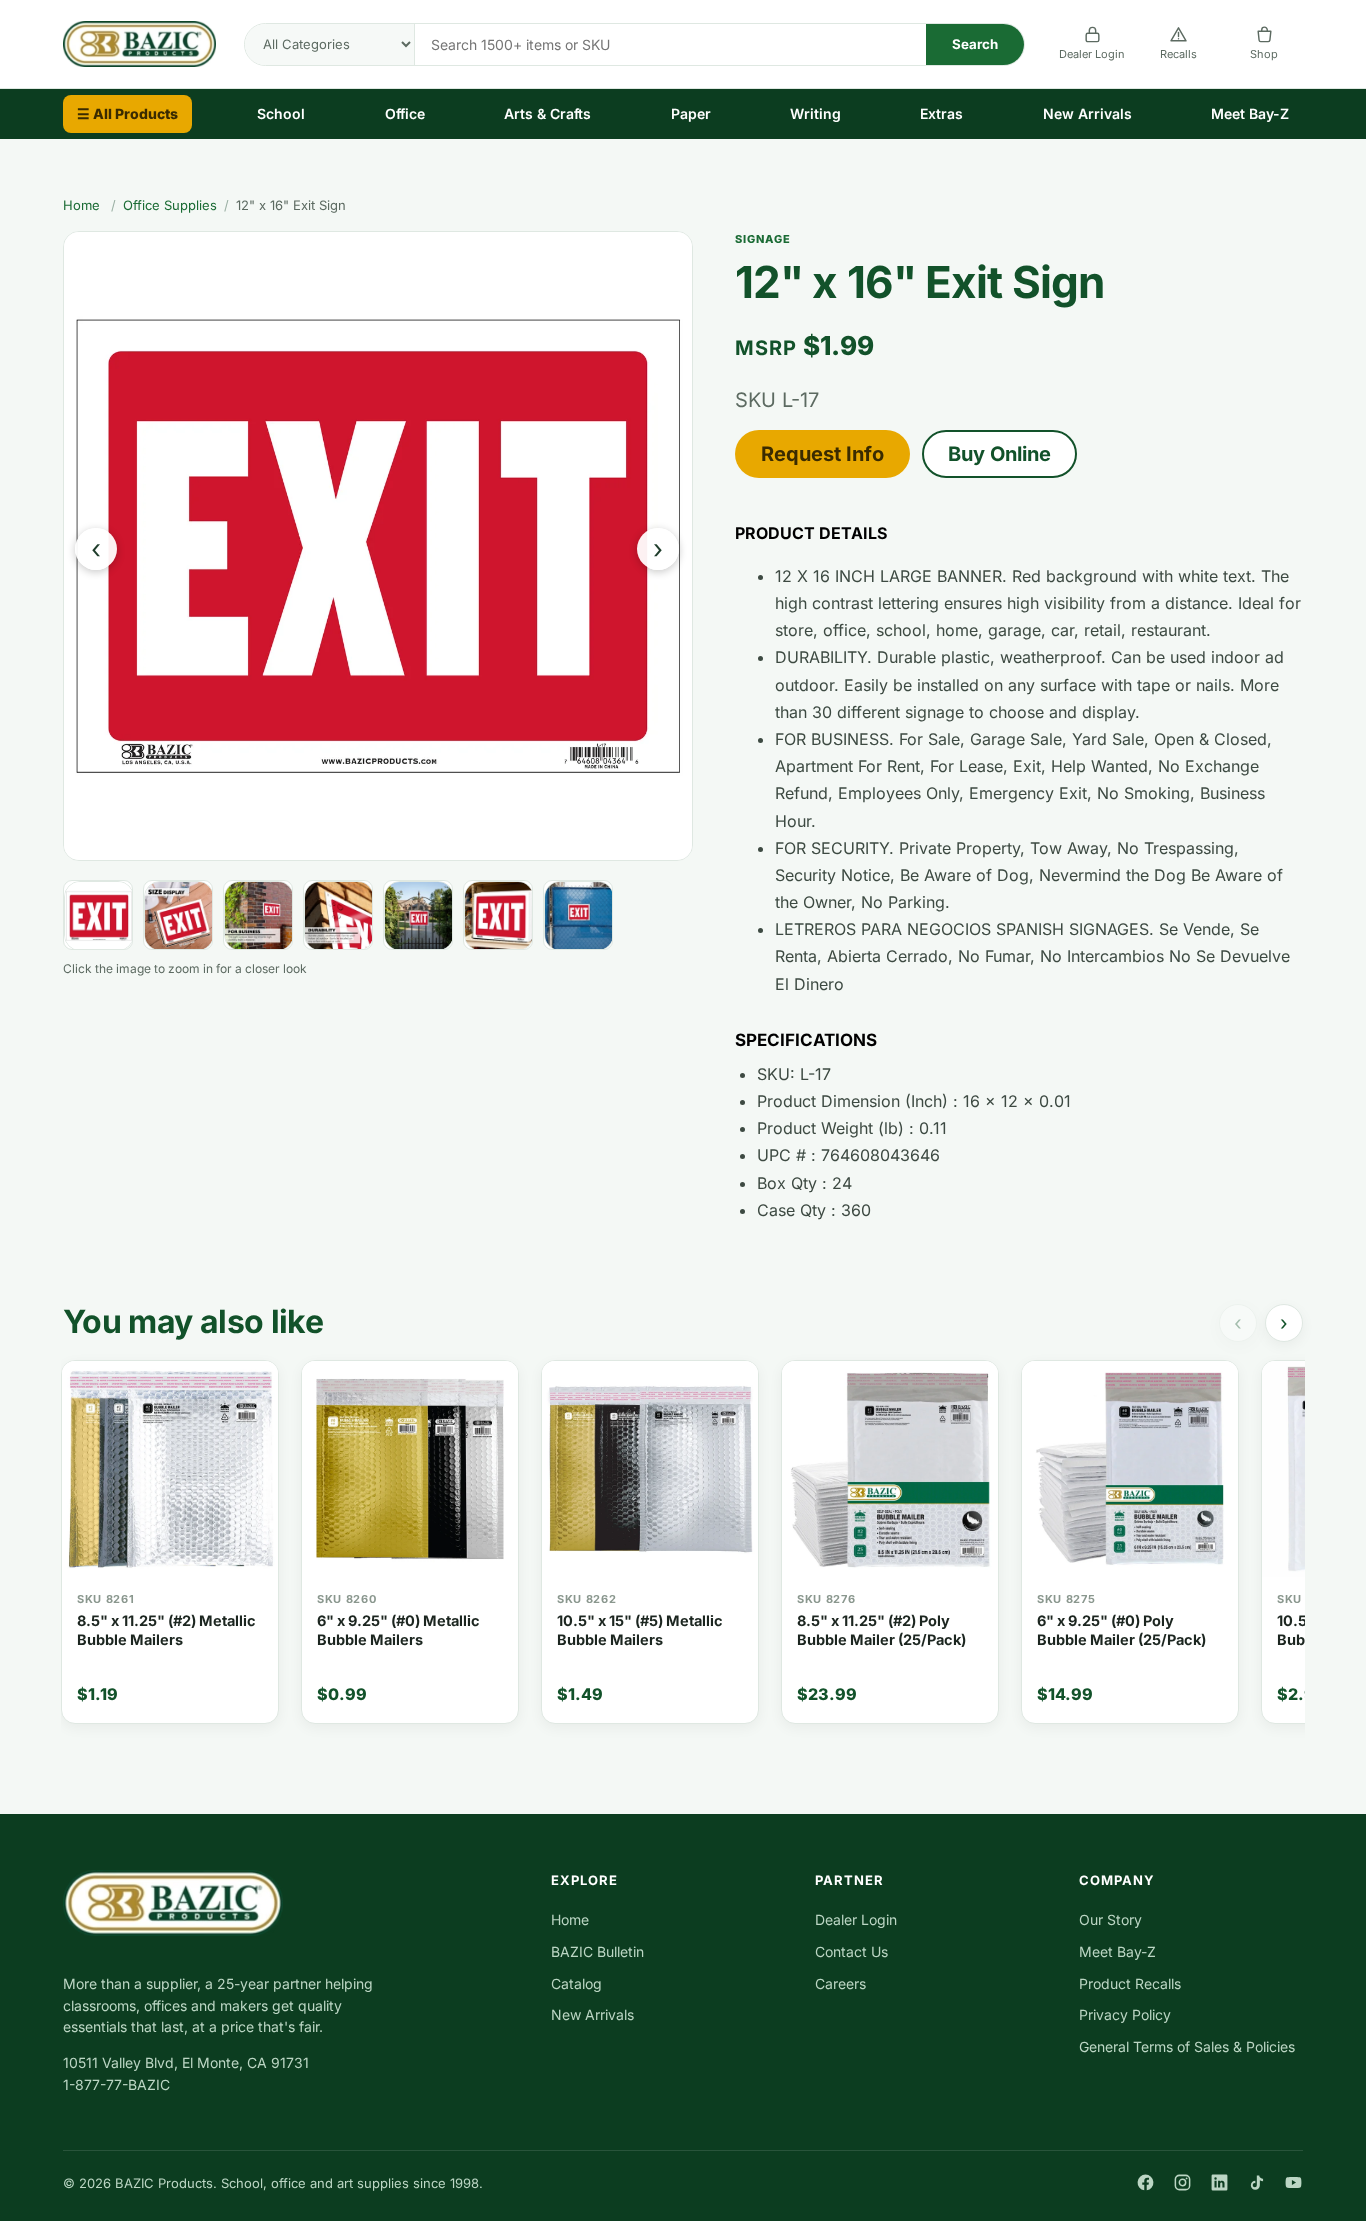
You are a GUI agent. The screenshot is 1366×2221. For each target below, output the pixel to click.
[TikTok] (1256, 2182)
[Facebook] (1145, 2182)
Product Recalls (1130, 1983)
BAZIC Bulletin (597, 1951)
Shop (1264, 54)
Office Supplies (170, 205)
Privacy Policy (1125, 2014)
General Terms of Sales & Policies (1187, 2046)
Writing (815, 113)
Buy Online (999, 454)
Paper (691, 113)
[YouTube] (1293, 2182)
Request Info (822, 454)
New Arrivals (1087, 113)
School (281, 113)
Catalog (576, 1983)
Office (405, 113)
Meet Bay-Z (1250, 113)
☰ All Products (127, 113)
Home (81, 205)
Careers (840, 1983)
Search (975, 44)
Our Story (1110, 1919)
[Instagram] (1182, 2182)
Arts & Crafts (547, 113)
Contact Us (851, 1951)
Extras (941, 113)
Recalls (1178, 54)
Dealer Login (1092, 54)
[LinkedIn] (1219, 2182)
